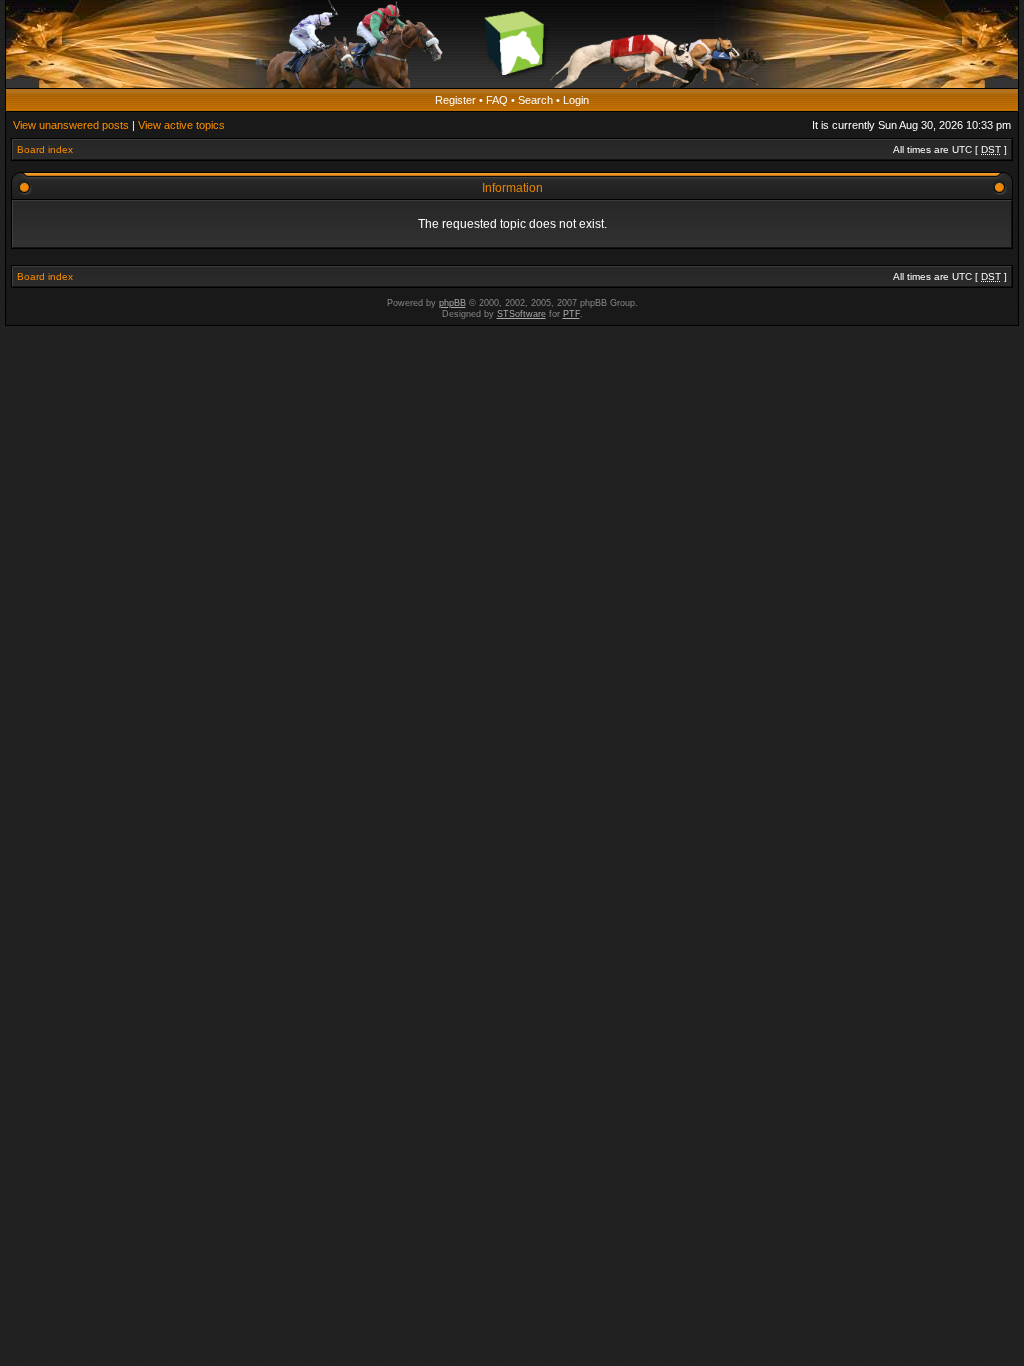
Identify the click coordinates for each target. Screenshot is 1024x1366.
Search (535, 100)
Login (576, 100)
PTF (571, 314)
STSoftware (521, 314)
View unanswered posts (71, 125)
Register (455, 100)
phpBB (452, 303)
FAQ (497, 100)
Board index (45, 149)
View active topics (181, 125)
